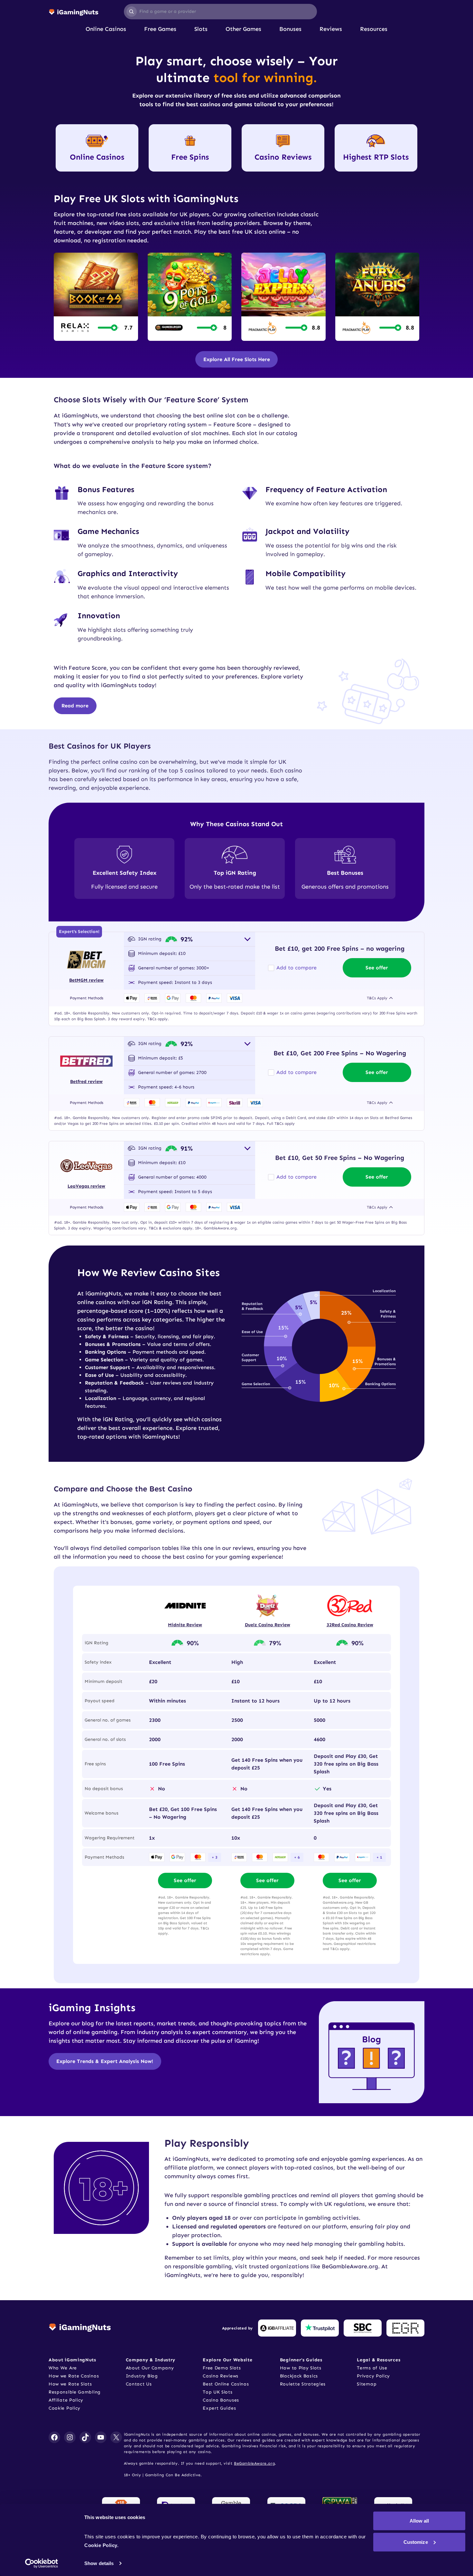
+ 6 (297, 1857)
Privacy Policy (373, 2376)
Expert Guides (219, 2408)
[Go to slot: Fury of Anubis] (377, 297)
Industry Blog (142, 2376)
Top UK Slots (218, 2392)
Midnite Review (185, 1625)
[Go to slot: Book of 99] (96, 297)
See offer (377, 968)
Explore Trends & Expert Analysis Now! (105, 2061)
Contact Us (139, 2384)
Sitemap (367, 2384)
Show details (99, 2563)
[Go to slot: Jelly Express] (283, 297)
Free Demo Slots (222, 2368)
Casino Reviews (221, 2376)
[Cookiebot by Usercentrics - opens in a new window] (42, 2563)
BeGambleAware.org (254, 2463)
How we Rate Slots (70, 2384)
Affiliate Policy (66, 2400)
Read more (75, 706)
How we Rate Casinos (74, 2376)
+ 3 (215, 1857)
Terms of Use (372, 2368)
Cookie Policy (65, 2408)
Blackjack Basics (299, 2376)
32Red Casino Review (350, 1625)
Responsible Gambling (75, 2392)
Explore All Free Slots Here (237, 359)
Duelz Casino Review (268, 1625)
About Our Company (150, 2368)
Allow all (419, 2521)
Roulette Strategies (303, 2384)
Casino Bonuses (221, 2400)
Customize (416, 2542)
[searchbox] (221, 12)
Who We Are (63, 2368)
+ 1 (379, 1857)
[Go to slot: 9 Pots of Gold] (190, 297)
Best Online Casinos (226, 2384)
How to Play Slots (301, 2368)
